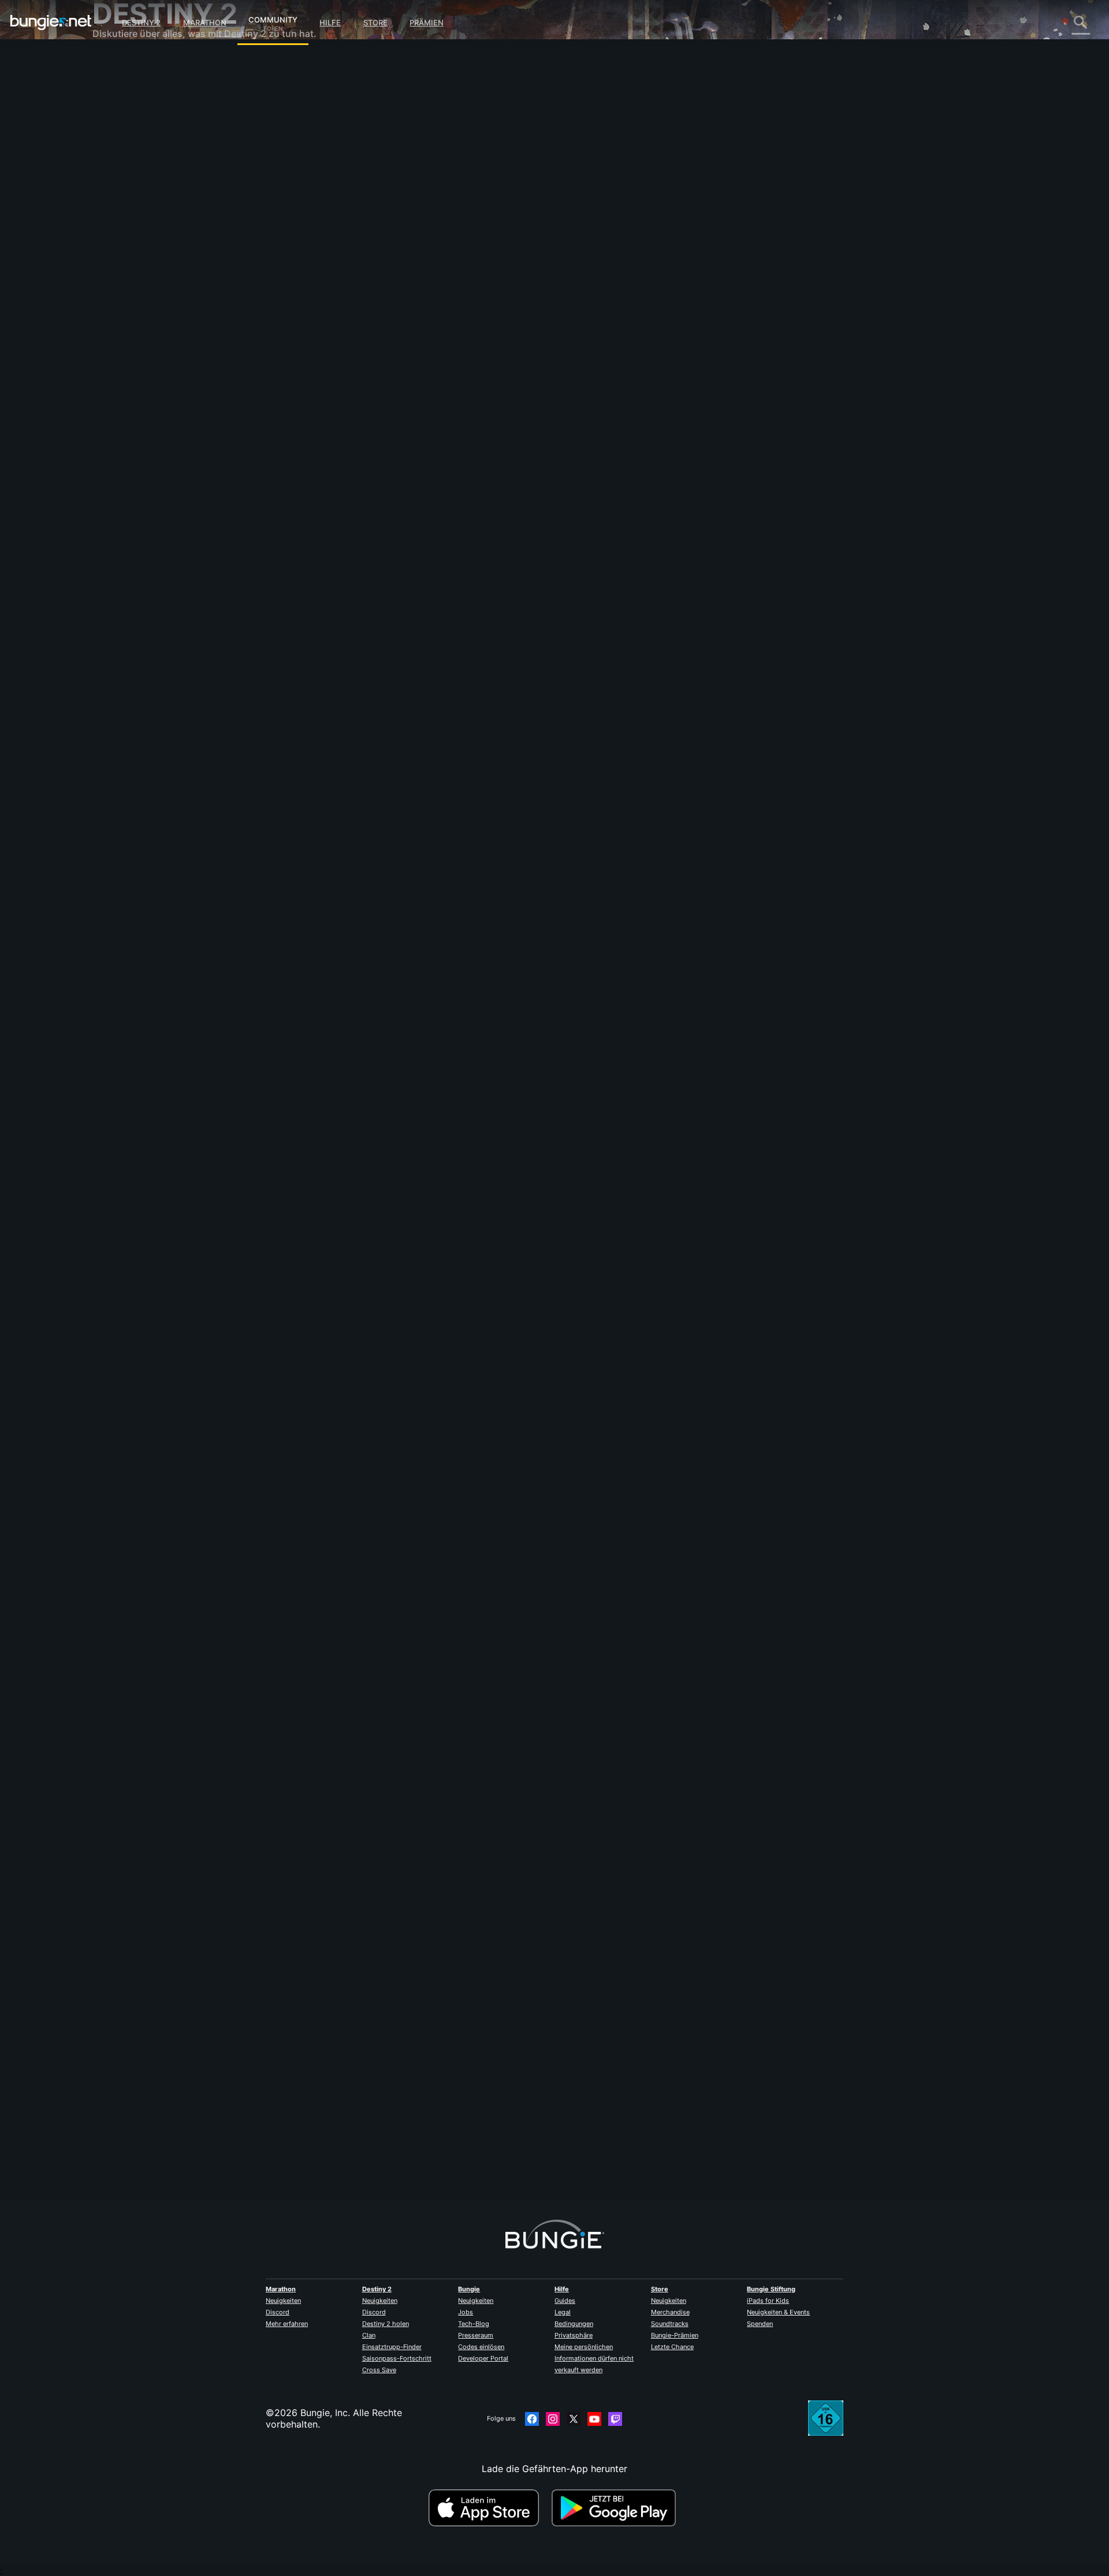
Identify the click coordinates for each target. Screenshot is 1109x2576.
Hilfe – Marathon (137, 318)
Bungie (469, 2289)
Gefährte (120, 271)
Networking (126, 156)
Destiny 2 (141, 23)
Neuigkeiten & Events (778, 2312)
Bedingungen (574, 2324)
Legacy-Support (136, 260)
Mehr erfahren (287, 2324)
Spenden (760, 2324)
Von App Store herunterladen (489, 2508)
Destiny (51, 23)
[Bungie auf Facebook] (532, 2419)
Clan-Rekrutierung (140, 283)
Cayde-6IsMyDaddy (372, 206)
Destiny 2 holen (386, 2324)
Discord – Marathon (144, 329)
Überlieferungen (135, 110)
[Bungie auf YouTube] (594, 2419)
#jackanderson (481, 576)
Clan (369, 2335)
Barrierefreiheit (133, 191)
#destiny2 (367, 576)
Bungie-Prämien (675, 2335)
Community (273, 18)
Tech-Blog (474, 2324)
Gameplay (122, 121)
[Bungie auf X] (574, 2419)
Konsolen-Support (140, 248)
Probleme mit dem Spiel (153, 179)
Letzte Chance (672, 2347)
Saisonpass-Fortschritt (397, 2358)
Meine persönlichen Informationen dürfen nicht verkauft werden (594, 2358)
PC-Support (127, 237)
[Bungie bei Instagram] (553, 2419)
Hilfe (330, 23)
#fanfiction (404, 576)
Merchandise (670, 2312)
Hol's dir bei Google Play (616, 2508)
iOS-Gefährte (129, 214)
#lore (338, 576)
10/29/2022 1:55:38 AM (436, 1426)
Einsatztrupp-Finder (392, 2347)
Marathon (205, 23)
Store (375, 23)
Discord (278, 2312)
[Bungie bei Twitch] (615, 2419)
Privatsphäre (574, 2335)
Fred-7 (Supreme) (367, 1355)
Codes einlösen (481, 2347)
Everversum (126, 167)
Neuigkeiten (283, 2301)
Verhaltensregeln (131, 344)
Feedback (122, 87)
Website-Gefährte (139, 202)
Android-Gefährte (139, 225)
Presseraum (476, 2335)
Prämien (427, 23)
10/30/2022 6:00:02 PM (435, 633)
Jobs (466, 2312)
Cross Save (379, 2370)
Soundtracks (670, 2324)
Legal (563, 2312)
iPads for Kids (768, 2301)
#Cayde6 (440, 576)
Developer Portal (483, 2358)
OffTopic (120, 306)
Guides (565, 2301)
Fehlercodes (127, 144)
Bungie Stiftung (771, 2289)
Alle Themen (127, 64)
